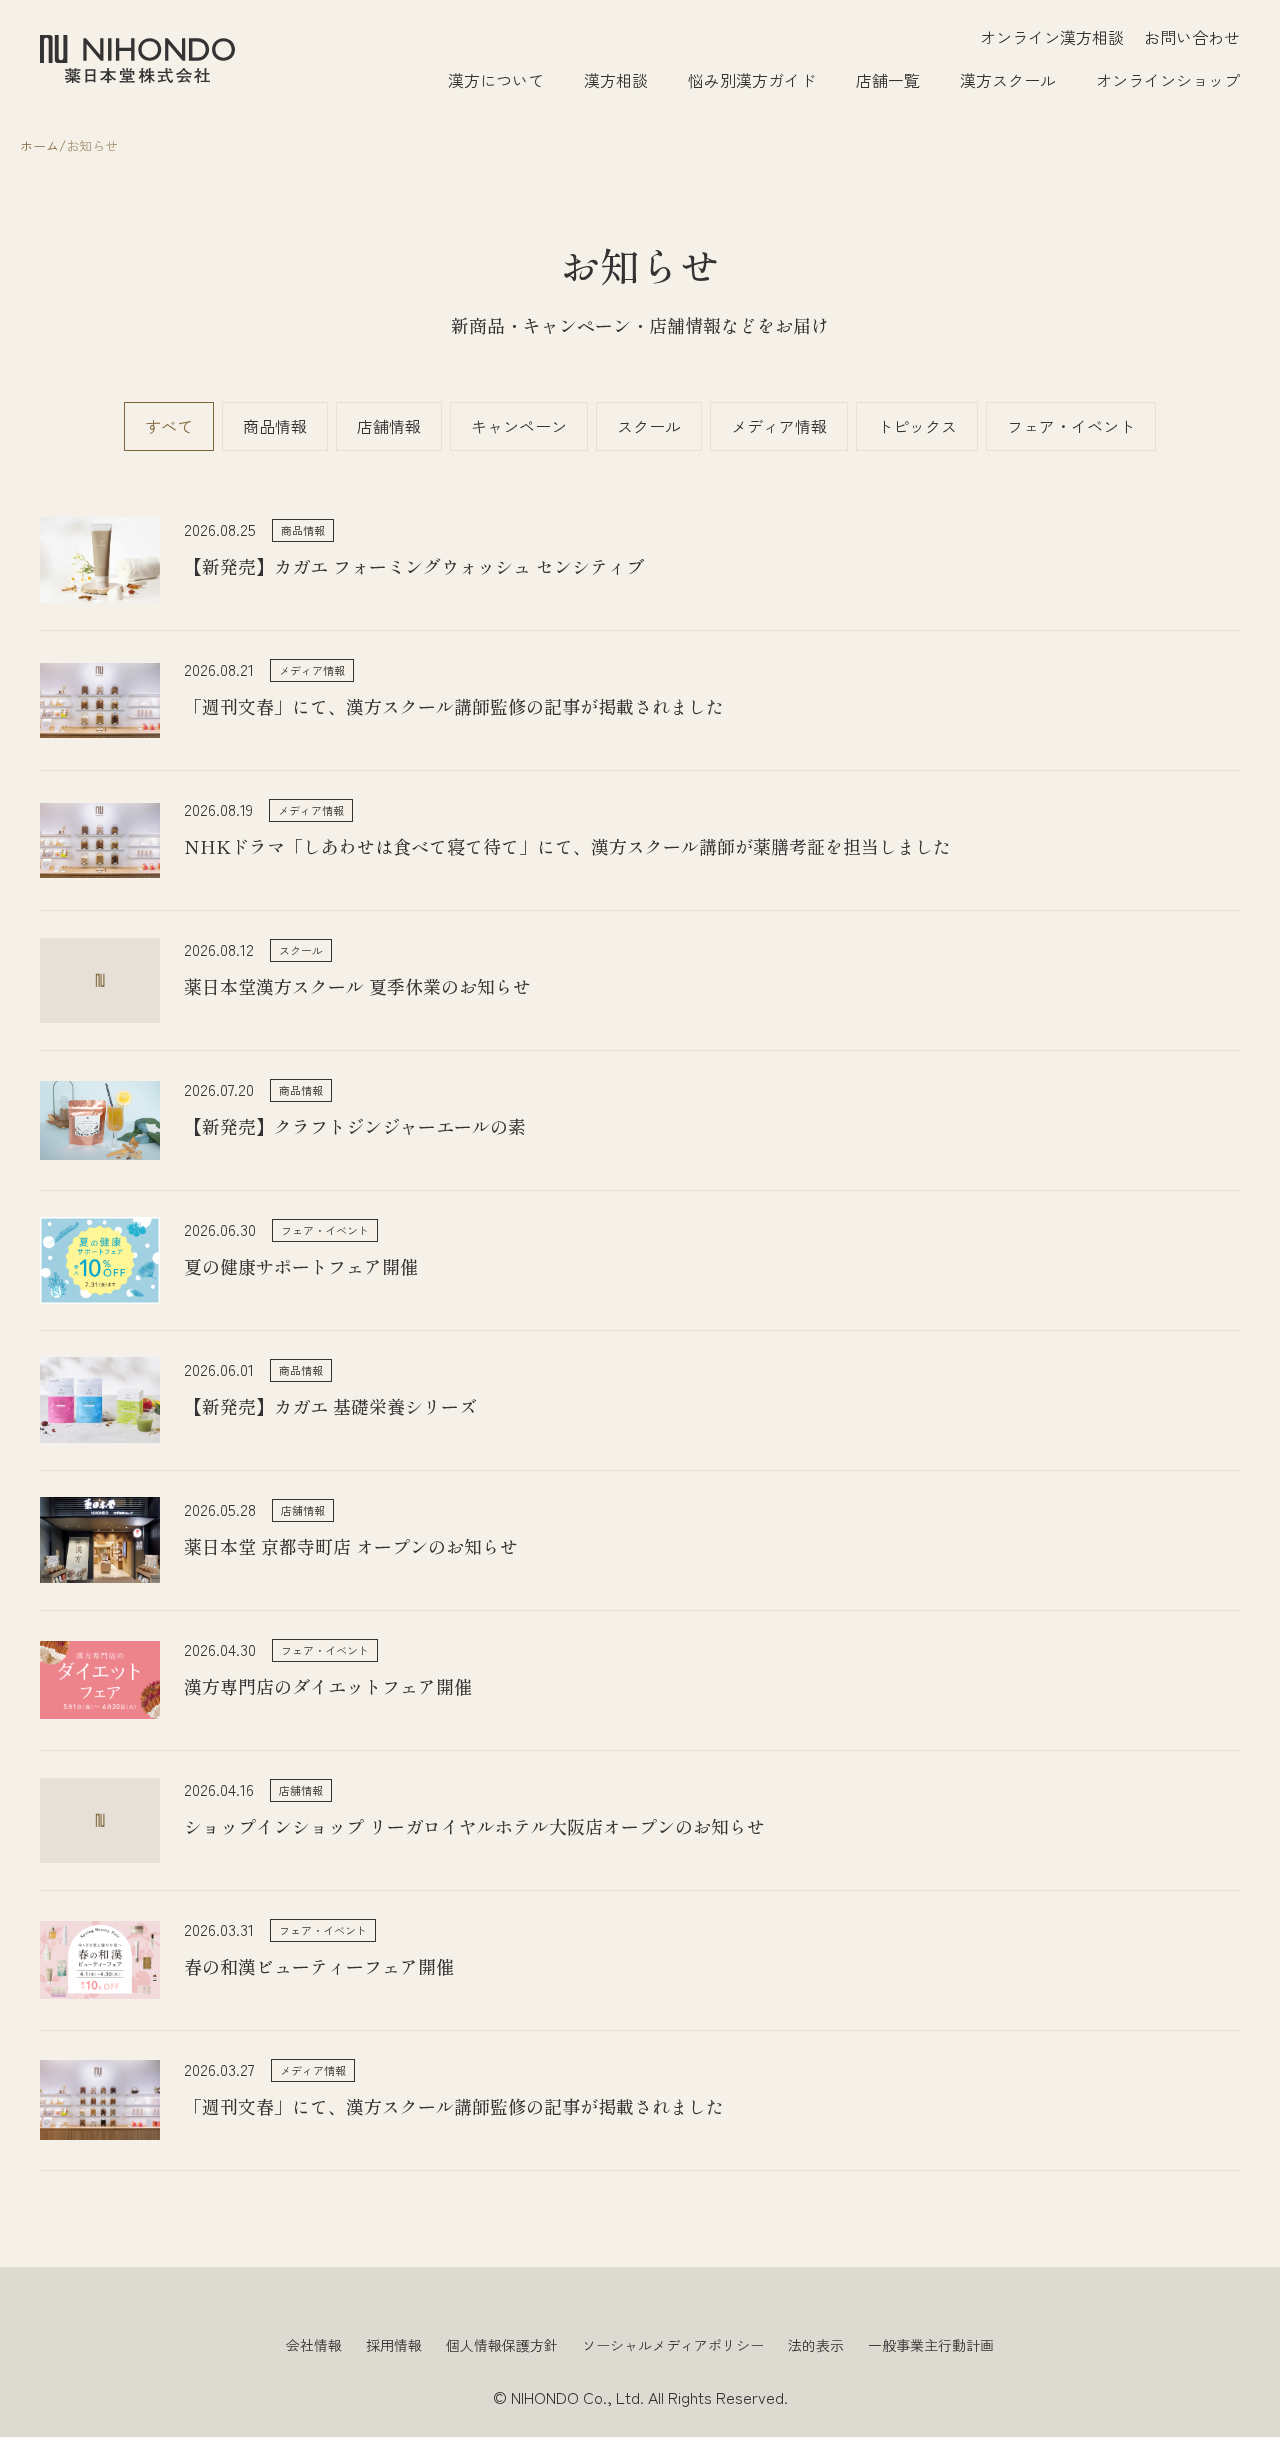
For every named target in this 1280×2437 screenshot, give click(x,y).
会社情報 (314, 2345)
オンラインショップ (1168, 80)
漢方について (496, 80)
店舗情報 (389, 426)
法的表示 (816, 2345)
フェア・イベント (1071, 426)
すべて (169, 426)
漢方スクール (1008, 80)
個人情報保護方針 (502, 2345)
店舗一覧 (888, 80)
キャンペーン (519, 426)
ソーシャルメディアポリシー (673, 2345)
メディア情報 (779, 426)
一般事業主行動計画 (931, 2345)
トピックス (917, 426)
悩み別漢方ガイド (752, 80)
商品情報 (275, 426)
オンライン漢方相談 (1052, 37)
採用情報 (394, 2345)
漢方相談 (616, 80)
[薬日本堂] (137, 59)
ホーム (39, 145)
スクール (649, 426)
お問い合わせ (1192, 37)
